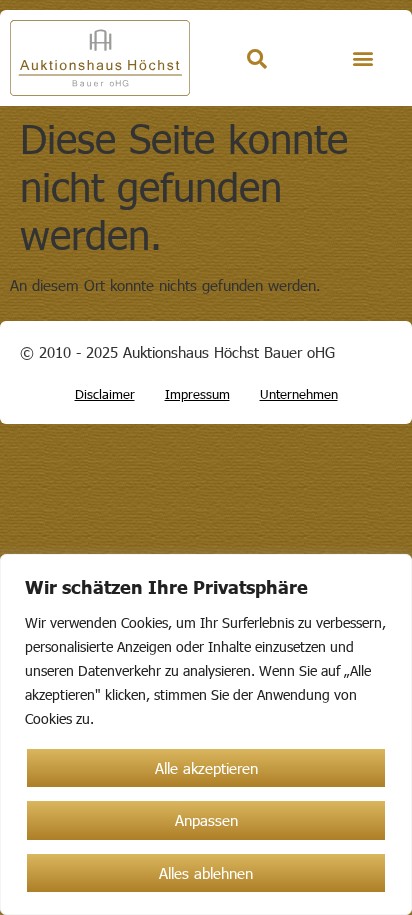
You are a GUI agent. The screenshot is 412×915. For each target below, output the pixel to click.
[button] (362, 58)
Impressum (197, 394)
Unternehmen (299, 394)
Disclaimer (105, 394)
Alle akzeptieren (206, 768)
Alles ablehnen (206, 873)
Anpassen (206, 820)
